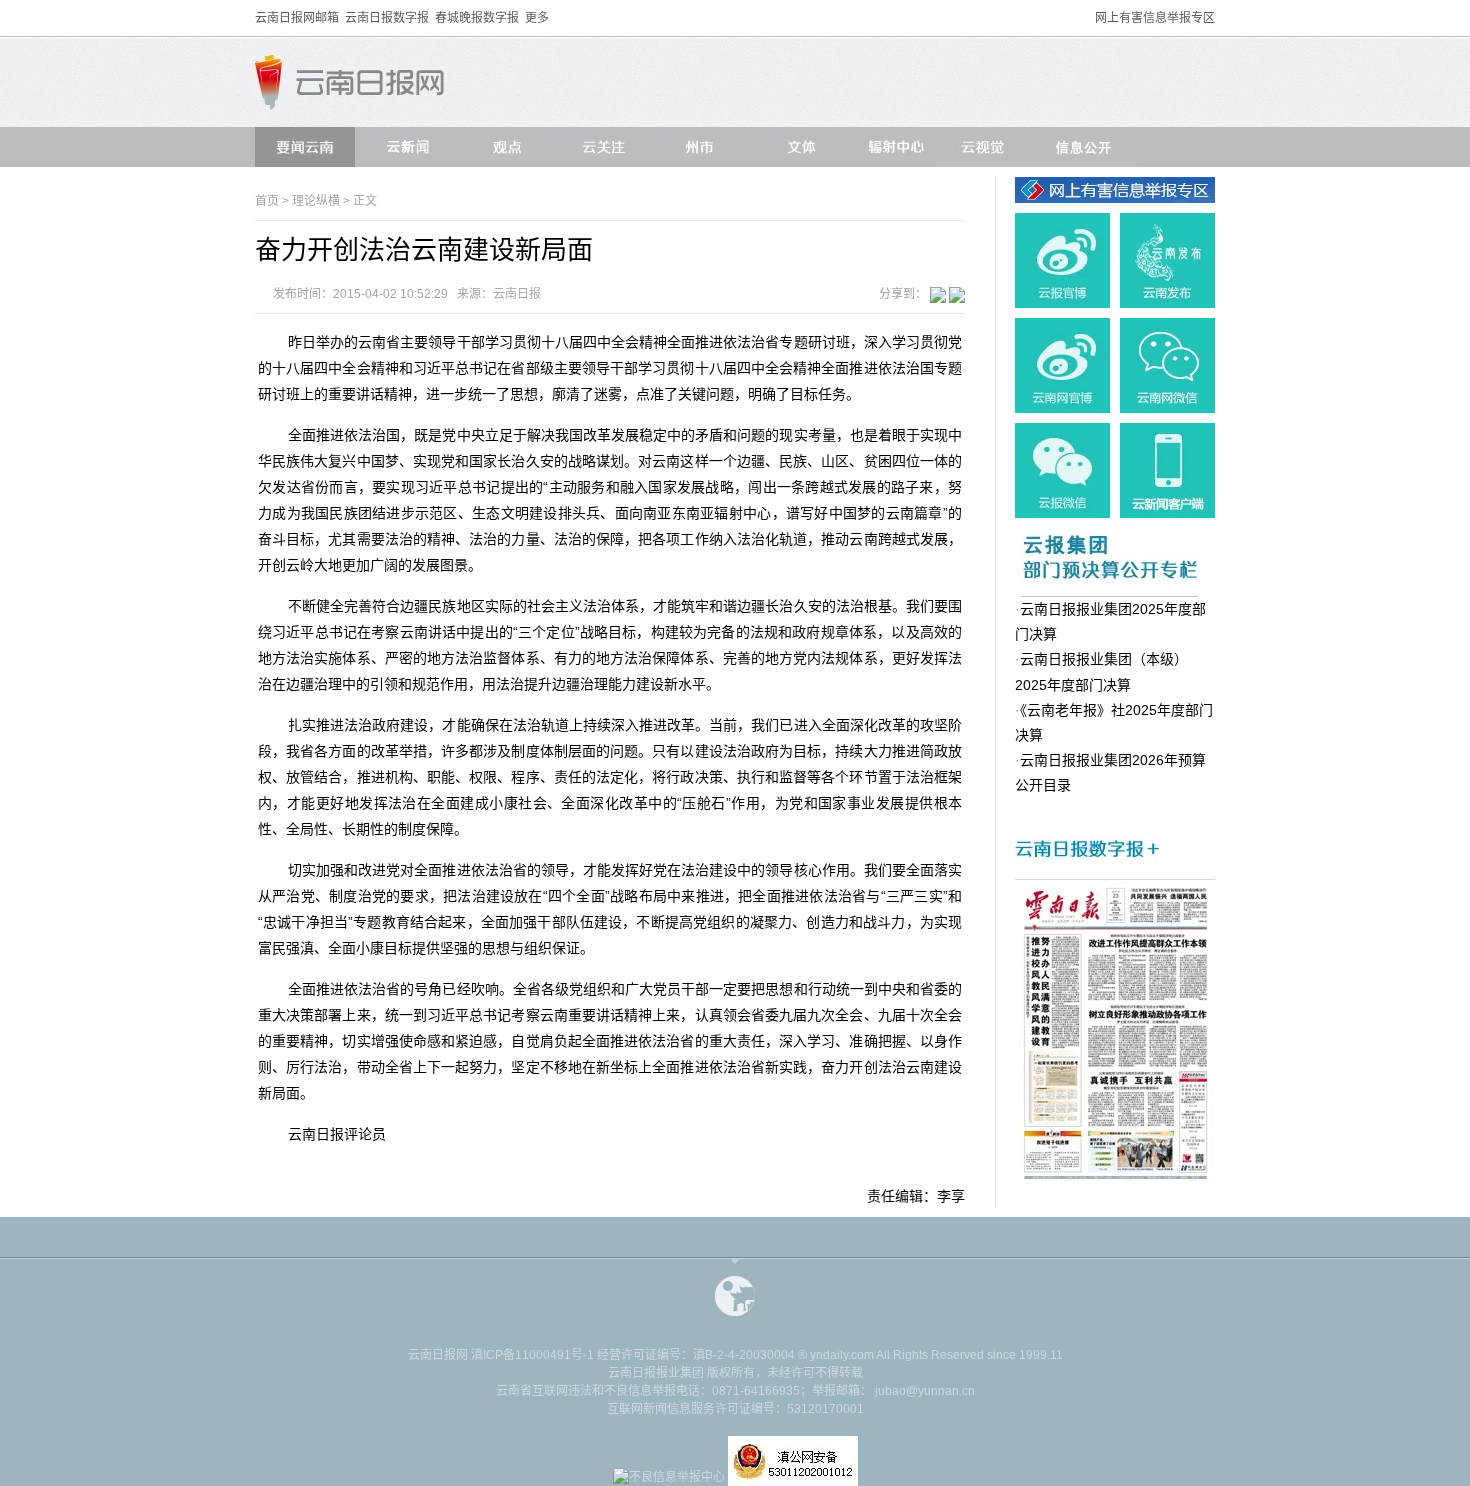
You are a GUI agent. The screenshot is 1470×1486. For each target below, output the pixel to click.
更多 (537, 18)
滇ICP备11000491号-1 (532, 1355)
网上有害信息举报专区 (1155, 18)
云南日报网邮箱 (297, 18)
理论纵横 (317, 201)
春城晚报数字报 (477, 18)
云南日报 (517, 294)
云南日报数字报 (387, 18)
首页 (267, 201)
